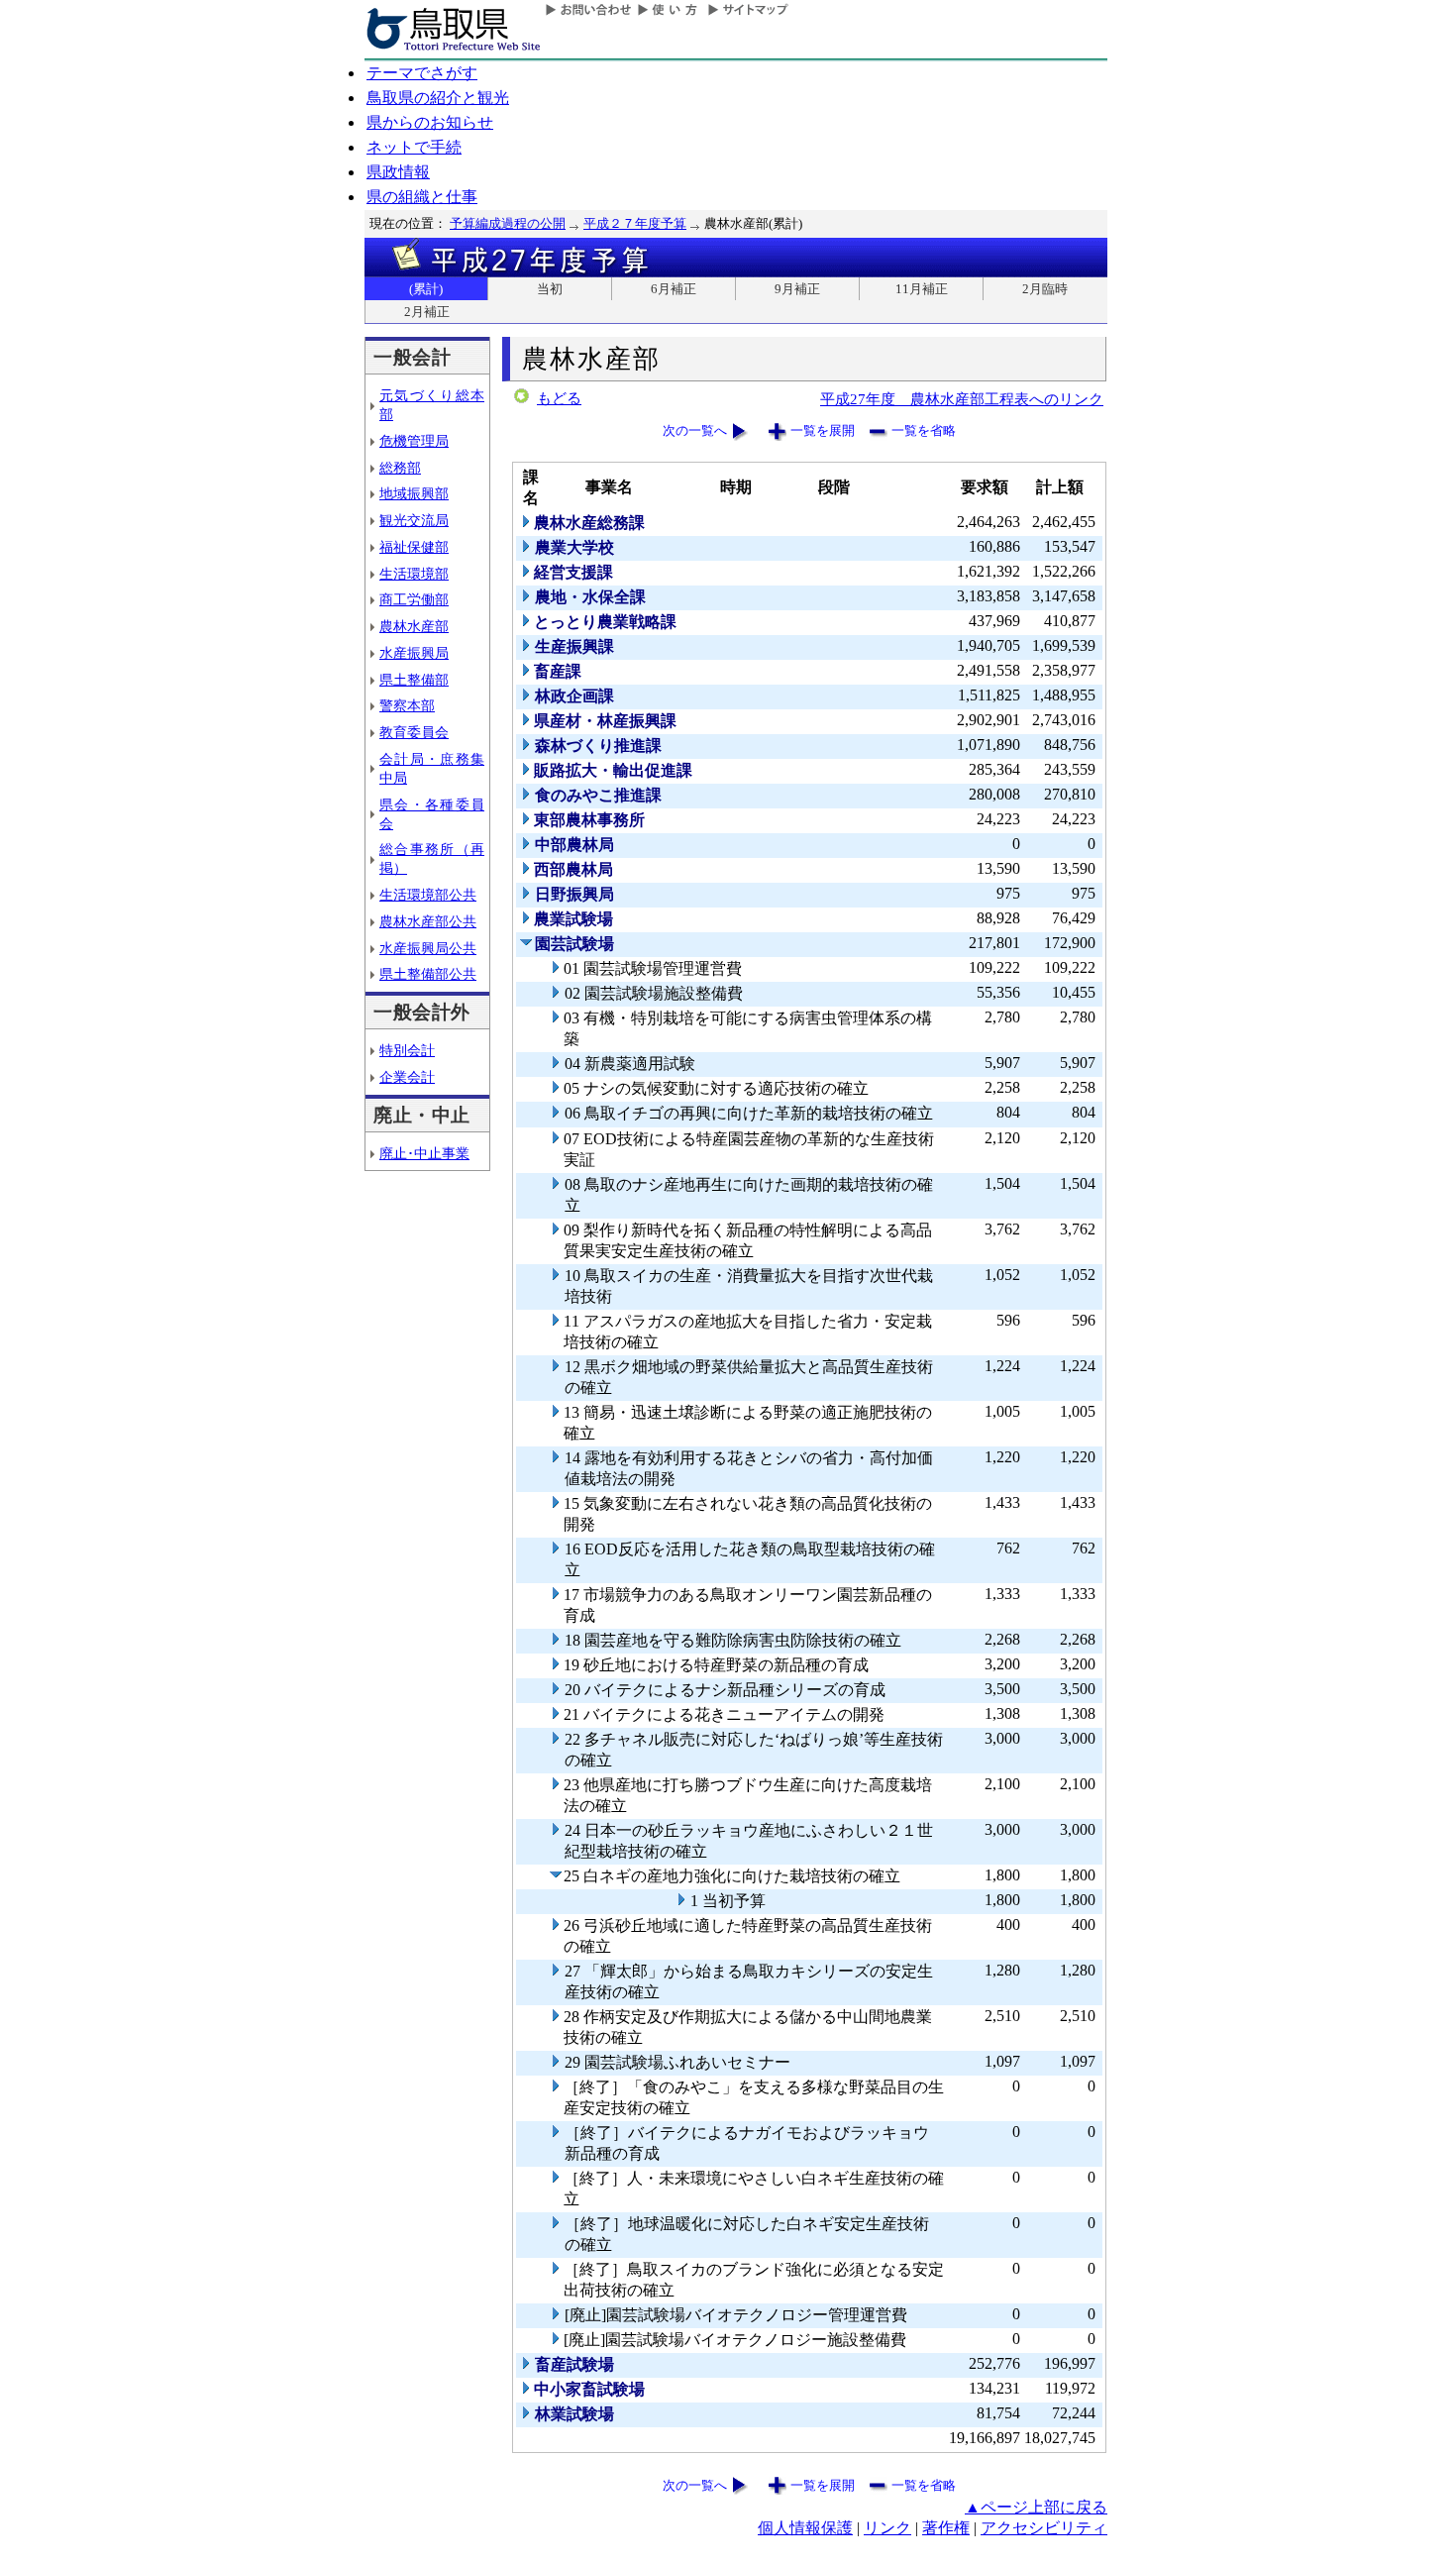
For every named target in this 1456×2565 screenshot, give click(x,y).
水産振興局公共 (428, 948)
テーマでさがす (422, 73)
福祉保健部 (414, 547)
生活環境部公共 (428, 895)
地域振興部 (414, 493)
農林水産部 (414, 626)
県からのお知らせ (430, 122)
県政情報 (398, 172)
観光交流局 (414, 520)
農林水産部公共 (428, 921)
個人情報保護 (805, 2528)
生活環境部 (414, 574)
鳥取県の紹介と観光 (438, 98)
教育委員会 (414, 732)
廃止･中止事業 (424, 1153)
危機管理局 (414, 441)
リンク (887, 2528)
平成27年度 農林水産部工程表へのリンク (962, 399)
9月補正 (797, 289)
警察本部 (407, 705)
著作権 (946, 2528)
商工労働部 (414, 599)
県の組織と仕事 (422, 197)
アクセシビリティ (1044, 2528)
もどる (559, 398)
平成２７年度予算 (635, 223)
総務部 (400, 468)
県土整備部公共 (428, 974)
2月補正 (427, 312)
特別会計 (407, 1050)
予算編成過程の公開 (508, 223)
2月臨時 (1045, 289)
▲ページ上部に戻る (1036, 2507)
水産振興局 (414, 653)
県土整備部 (414, 680)
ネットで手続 (414, 147)
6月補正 (674, 289)
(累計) (426, 289)
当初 (550, 289)
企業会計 (407, 1077)
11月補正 (922, 289)
